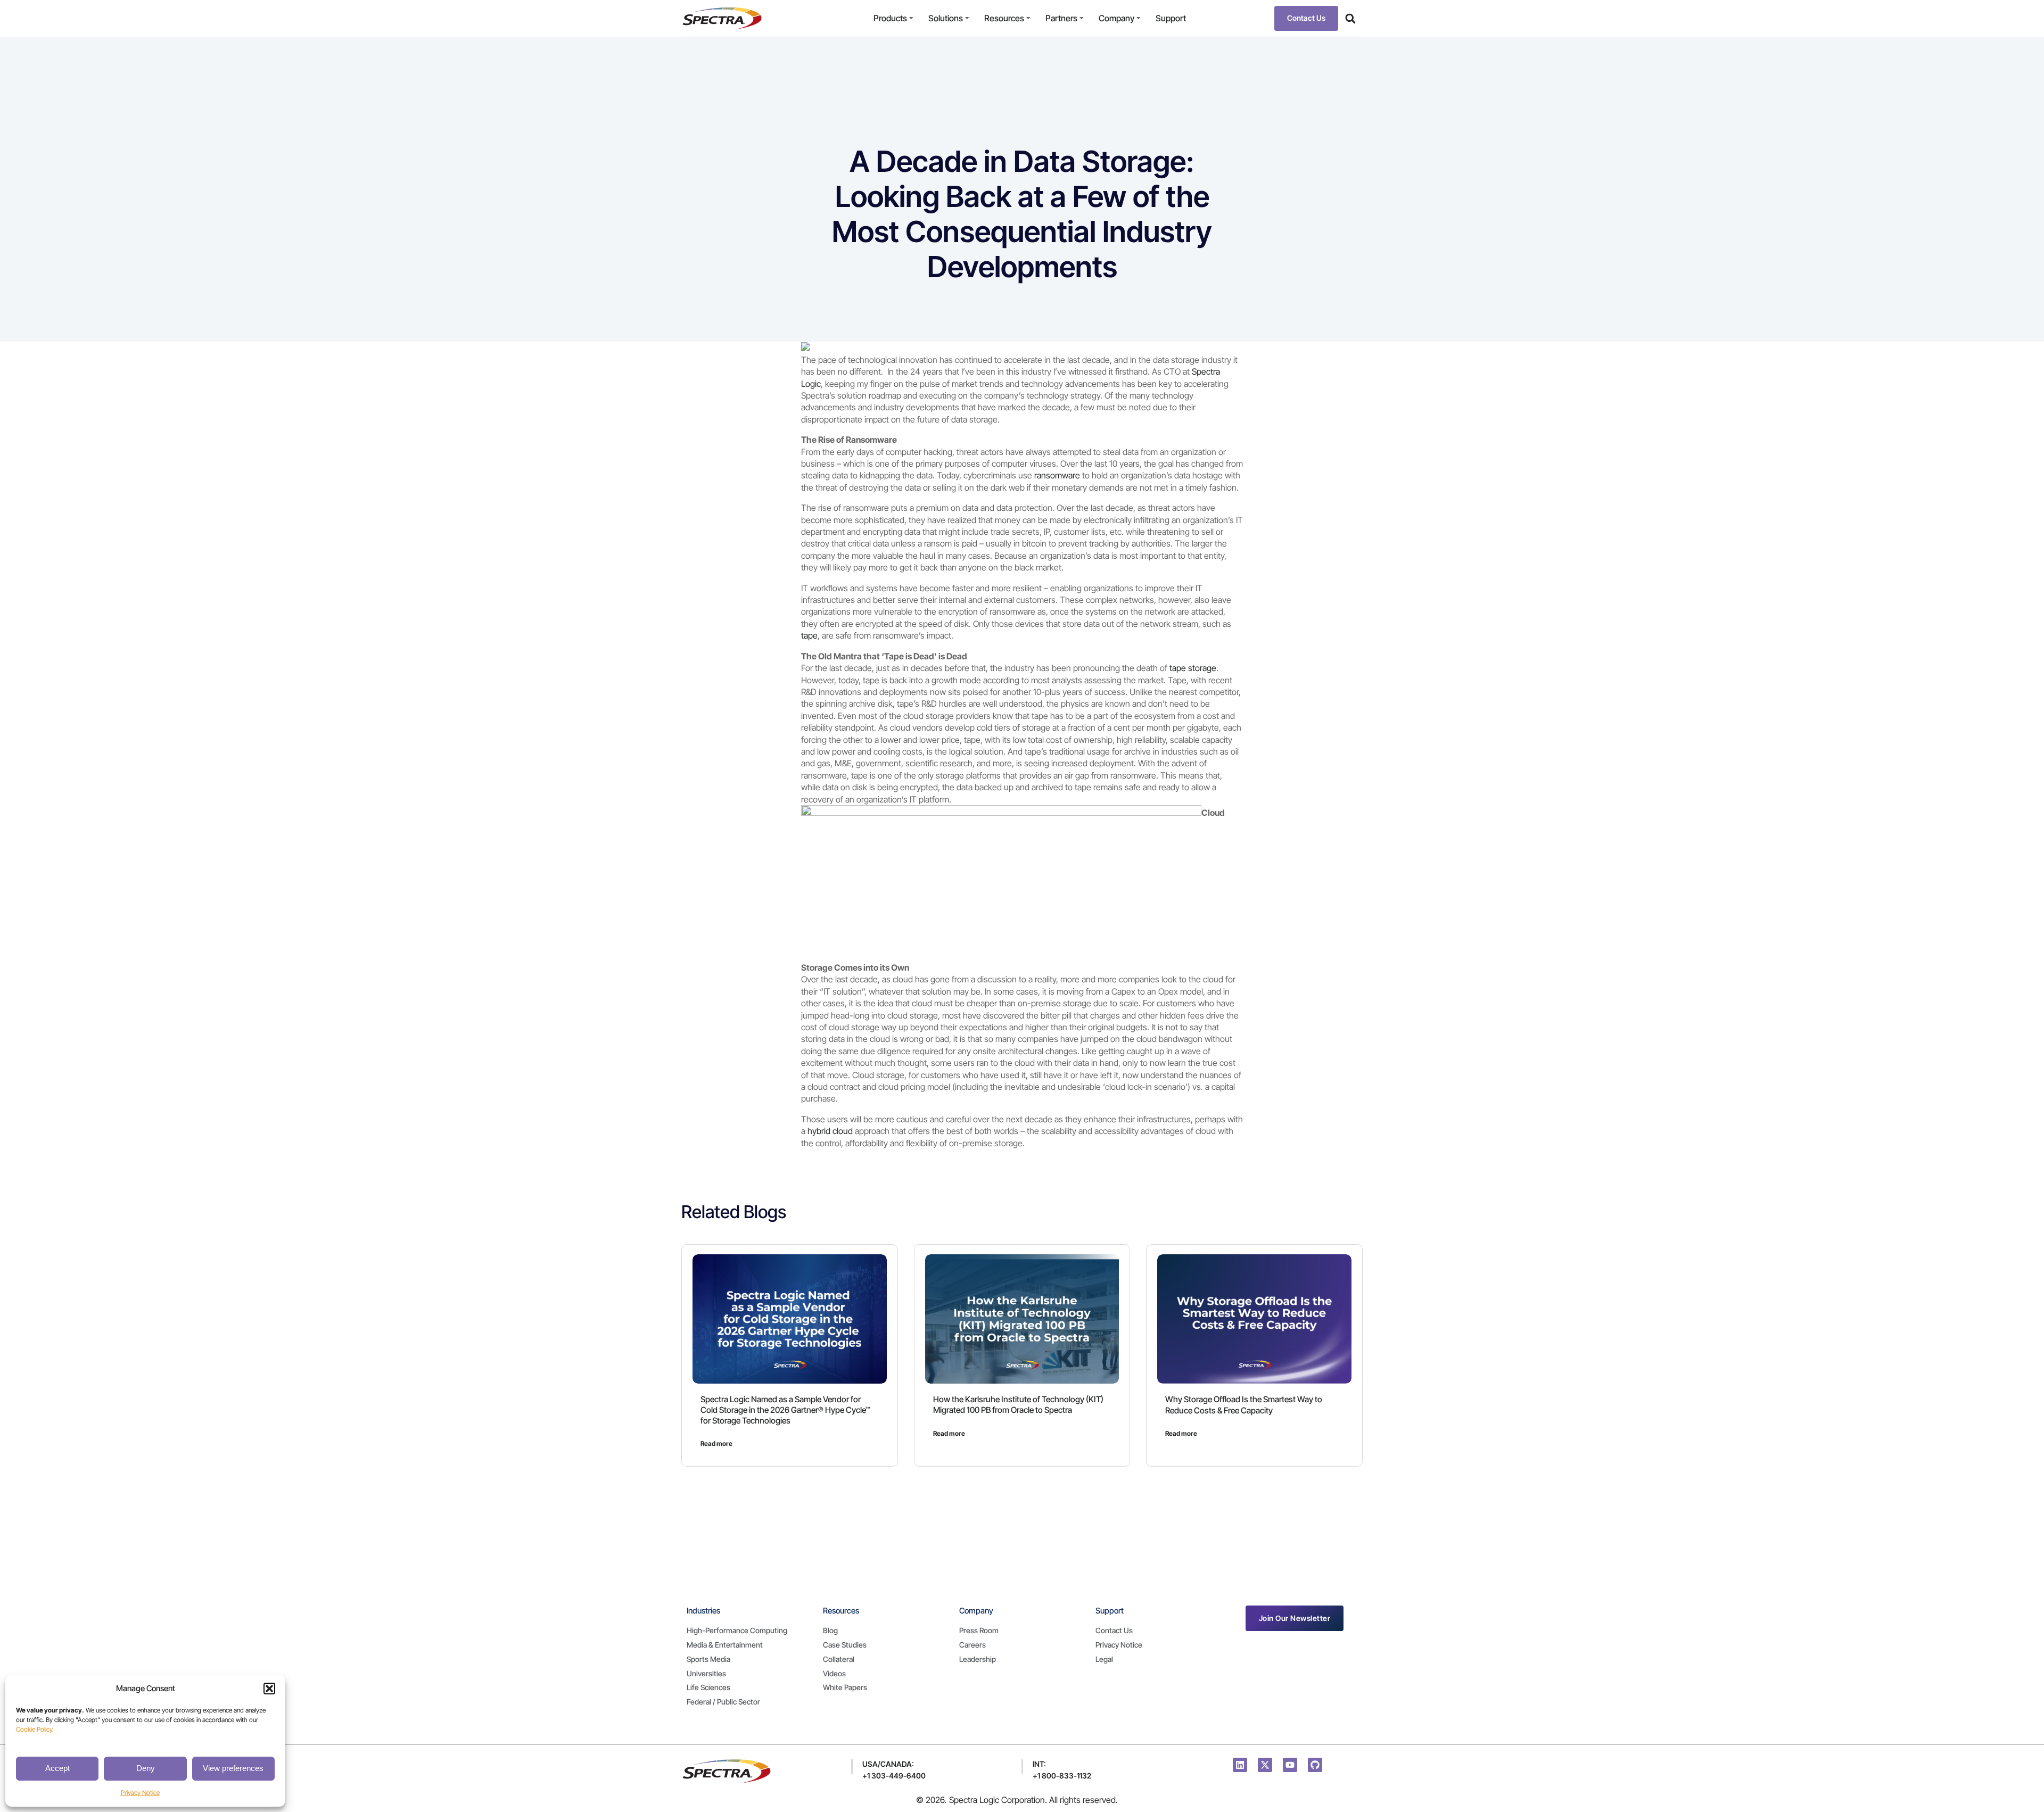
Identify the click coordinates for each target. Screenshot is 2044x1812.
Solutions (946, 18)
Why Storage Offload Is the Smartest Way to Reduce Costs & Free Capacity (1244, 1405)
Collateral (839, 1659)
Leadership (978, 1659)
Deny (146, 1768)
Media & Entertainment (725, 1645)
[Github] (1315, 1765)
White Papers (845, 1687)
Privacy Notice (140, 1793)
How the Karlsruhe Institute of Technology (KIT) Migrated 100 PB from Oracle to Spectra (1018, 1405)
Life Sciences (708, 1687)
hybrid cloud (830, 1131)
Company (1116, 18)
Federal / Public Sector (723, 1702)
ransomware (1057, 475)
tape (809, 635)
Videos (834, 1673)
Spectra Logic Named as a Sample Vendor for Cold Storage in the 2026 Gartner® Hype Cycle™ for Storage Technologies (785, 1410)
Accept (57, 1768)
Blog (830, 1630)
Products (890, 18)
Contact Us (1114, 1630)
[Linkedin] (1240, 1765)
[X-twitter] (1265, 1765)
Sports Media (708, 1659)
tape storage (1193, 668)
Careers (972, 1645)
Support (1171, 18)
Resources (1004, 18)
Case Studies (845, 1645)
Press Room (979, 1630)
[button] (269, 1689)
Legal (1104, 1659)
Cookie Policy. (35, 1729)
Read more (716, 1443)
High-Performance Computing (737, 1630)
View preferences (233, 1768)
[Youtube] (1290, 1765)
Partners (1061, 18)
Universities (706, 1673)
